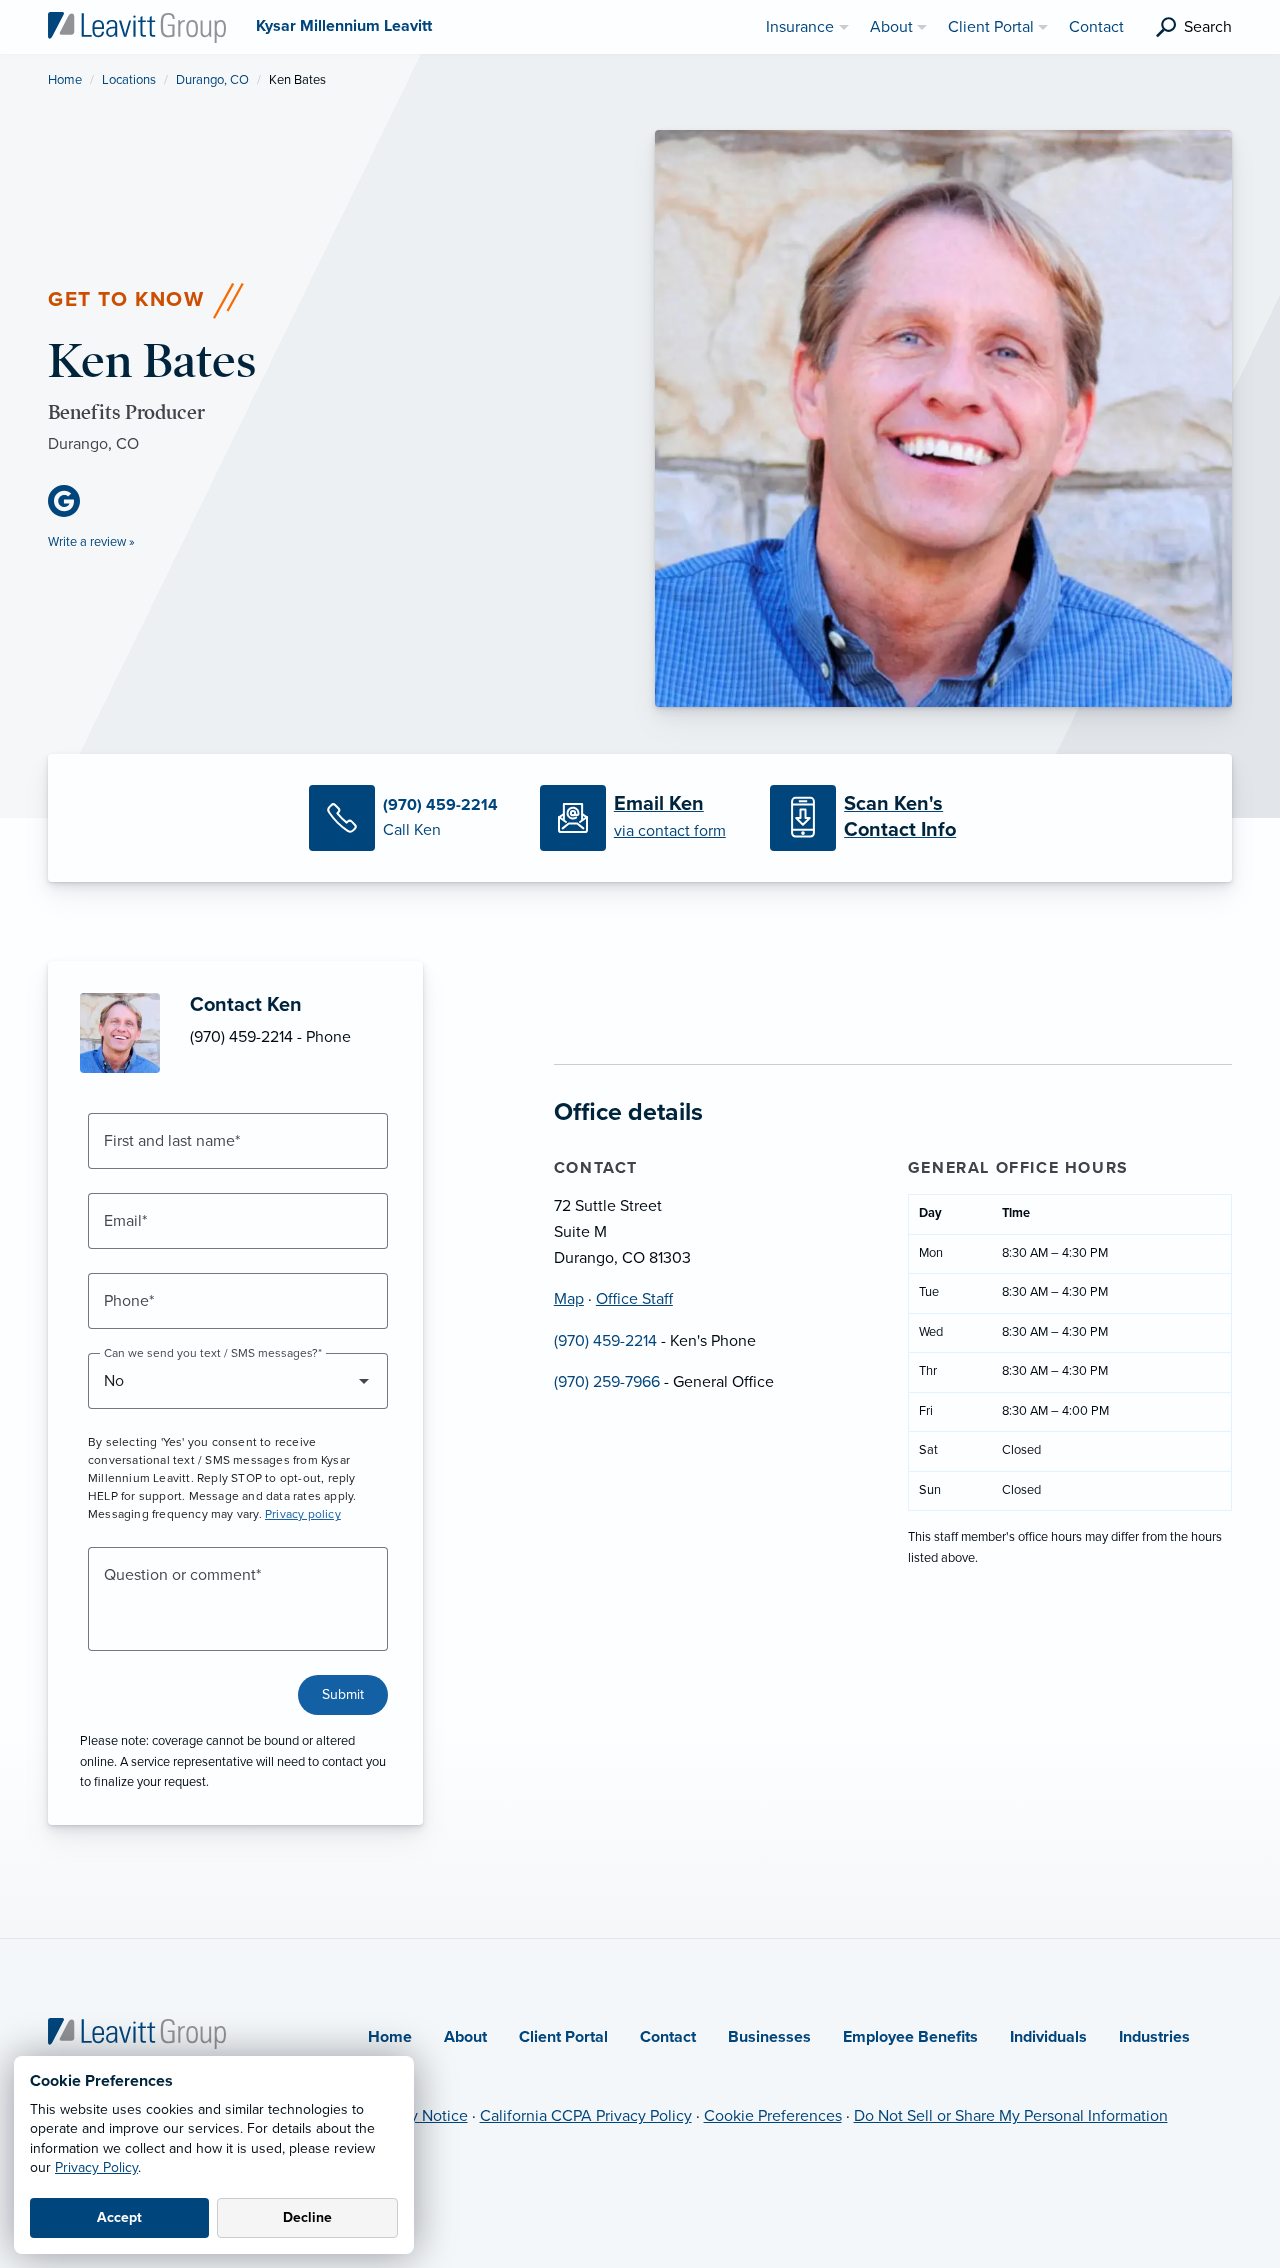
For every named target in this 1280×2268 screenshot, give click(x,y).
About (465, 2037)
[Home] (137, 2032)
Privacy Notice (418, 2116)
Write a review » (91, 542)
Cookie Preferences (773, 2116)
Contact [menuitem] (1096, 27)
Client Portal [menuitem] (991, 27)
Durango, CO (212, 80)
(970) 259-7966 (607, 1382)
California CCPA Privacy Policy (586, 2116)
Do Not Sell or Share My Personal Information (1011, 2116)
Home (65, 80)
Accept (119, 2217)
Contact (668, 2037)
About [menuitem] (891, 27)
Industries (1154, 2037)
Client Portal (563, 2037)
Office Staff (634, 1299)
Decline (307, 2217)
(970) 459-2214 (605, 1341)
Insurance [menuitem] (800, 27)
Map (569, 1299)
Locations (129, 80)
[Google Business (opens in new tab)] (72, 501)
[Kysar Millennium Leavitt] (137, 26)
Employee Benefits (910, 2037)
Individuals (1048, 2037)
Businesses (769, 2037)
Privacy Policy (96, 2167)
